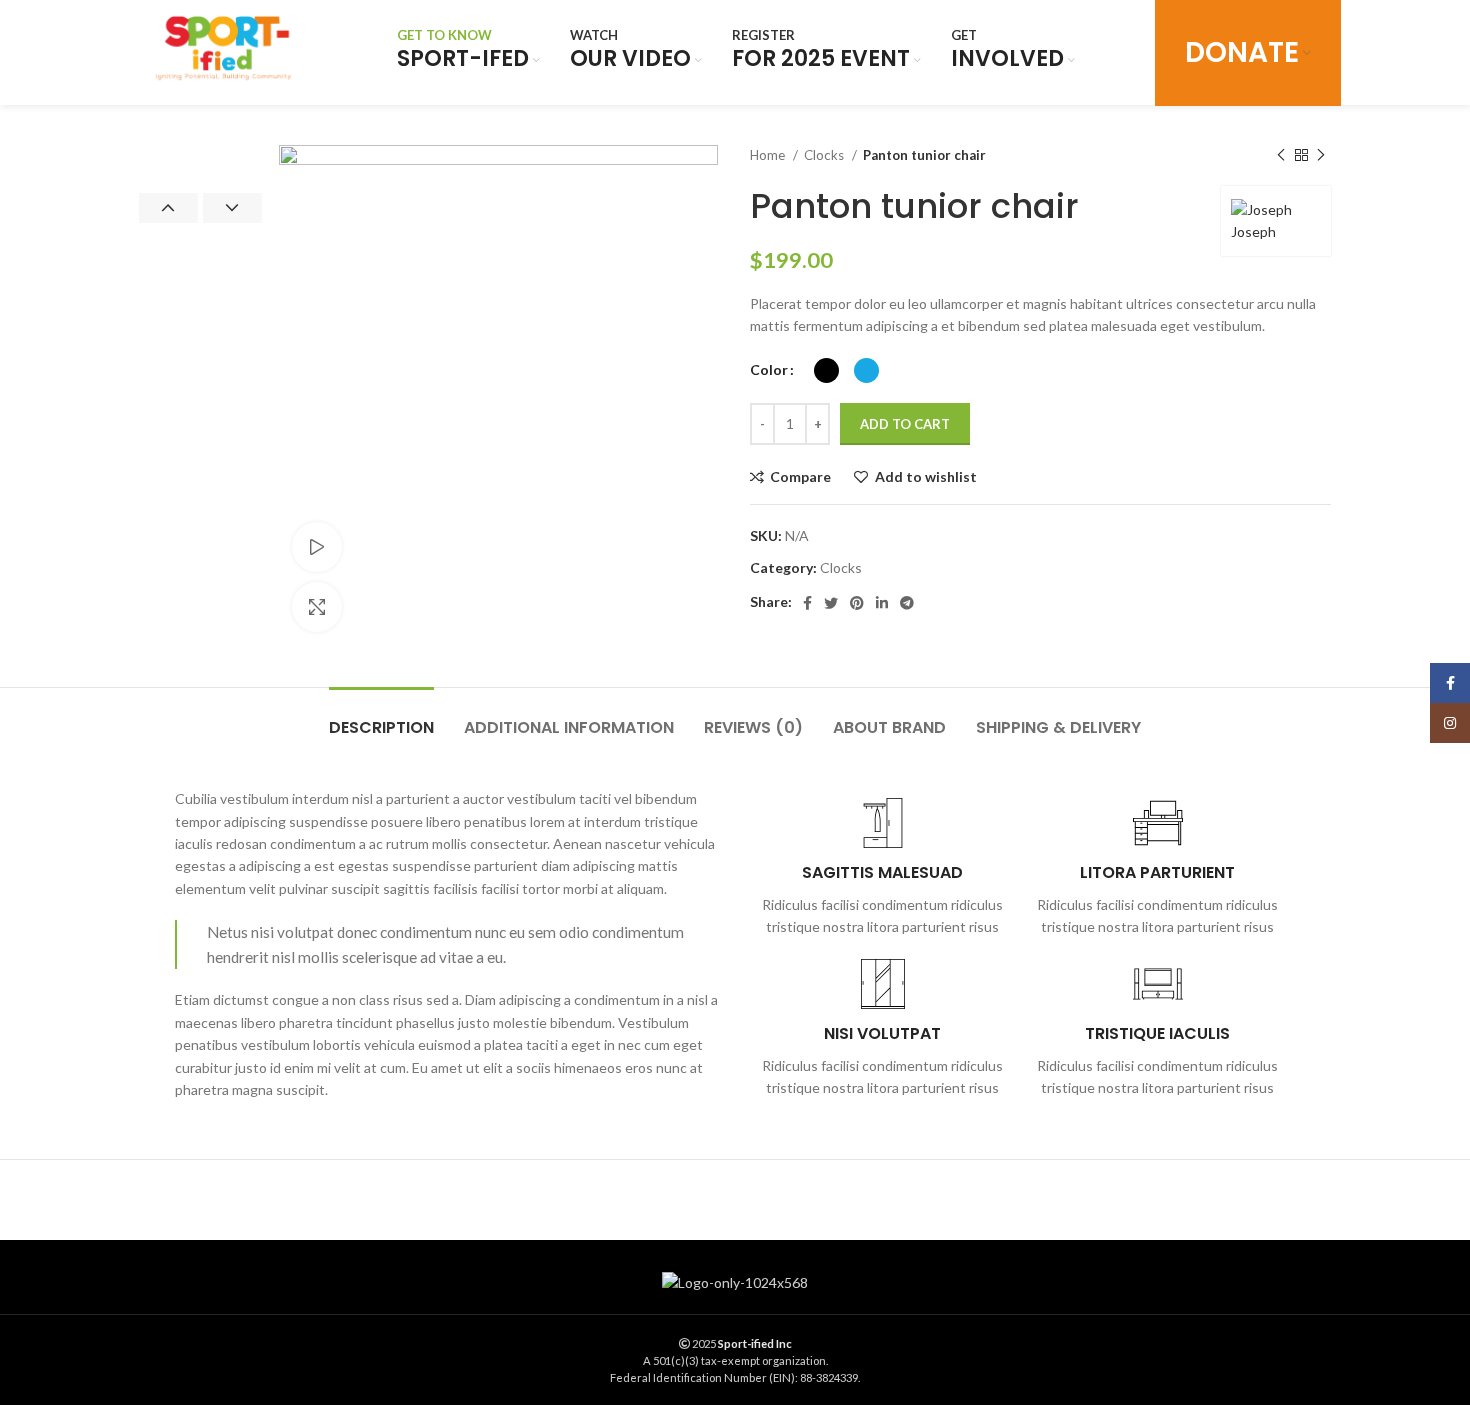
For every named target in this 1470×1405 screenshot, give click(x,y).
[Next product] (1321, 156)
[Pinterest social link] (857, 603)
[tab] (381, 717)
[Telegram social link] (907, 603)
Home (769, 155)
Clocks (825, 155)
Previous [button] (168, 208)
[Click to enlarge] (317, 607)
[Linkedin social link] (882, 603)
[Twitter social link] (831, 603)
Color (769, 369)
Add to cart (905, 424)
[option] (200, 146)
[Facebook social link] (807, 603)
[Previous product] (1281, 156)
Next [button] (232, 208)
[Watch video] (317, 547)
